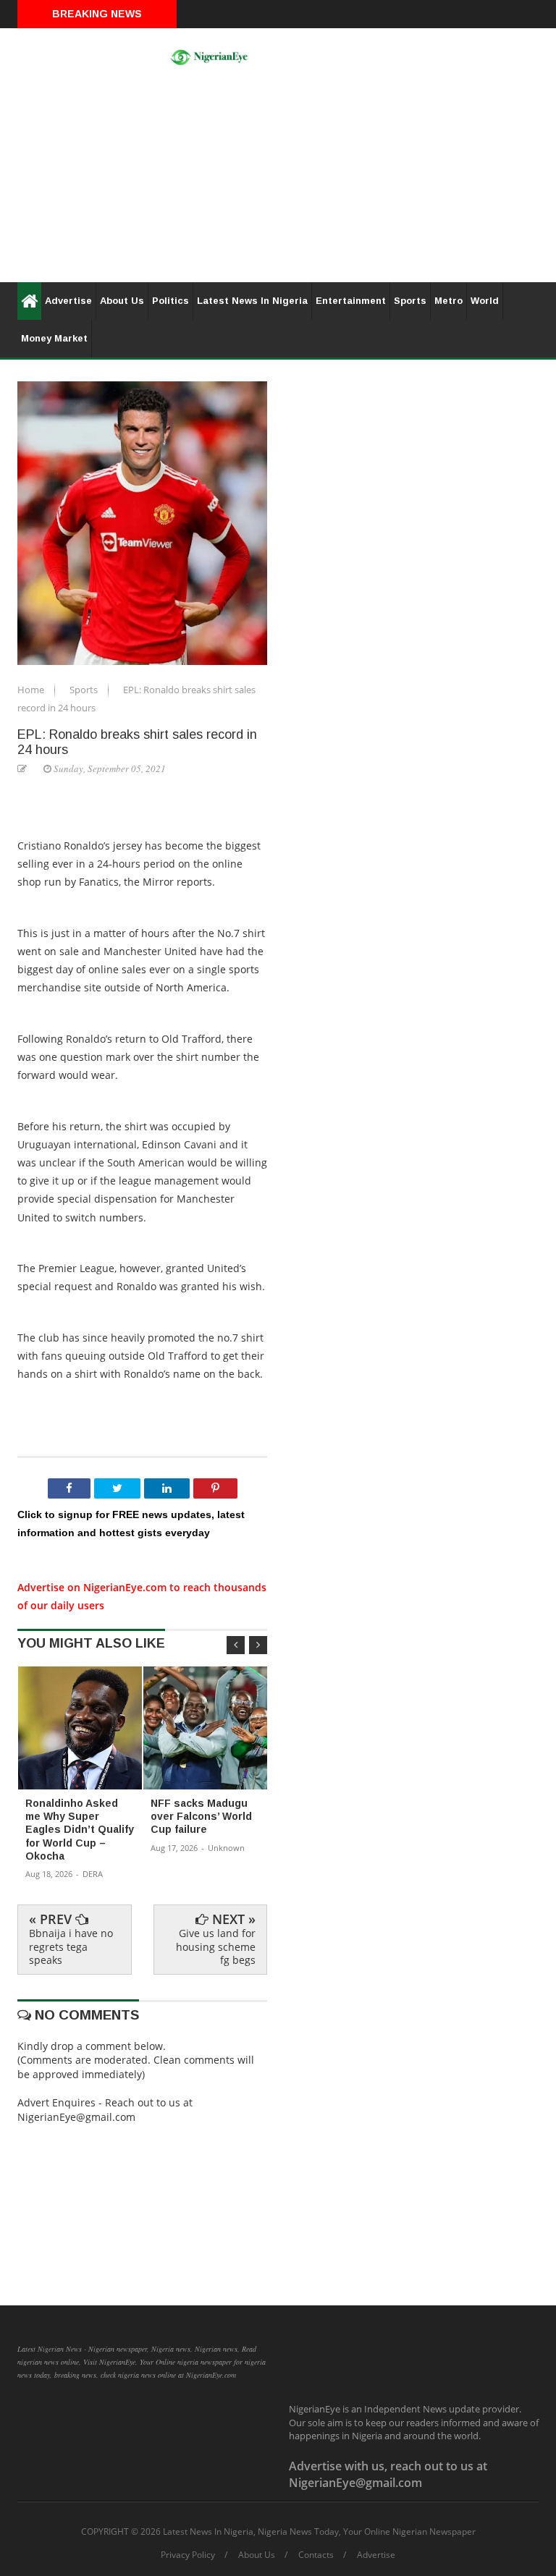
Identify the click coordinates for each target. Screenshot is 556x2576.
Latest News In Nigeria (252, 301)
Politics (170, 301)
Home (32, 690)
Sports (410, 301)
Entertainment (351, 301)
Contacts (316, 2555)
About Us (122, 301)
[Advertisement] (278, 181)
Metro (448, 301)
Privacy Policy (188, 2555)
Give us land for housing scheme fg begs (216, 1946)
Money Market (54, 338)
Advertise (68, 301)
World (485, 301)
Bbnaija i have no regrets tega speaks (71, 1946)
